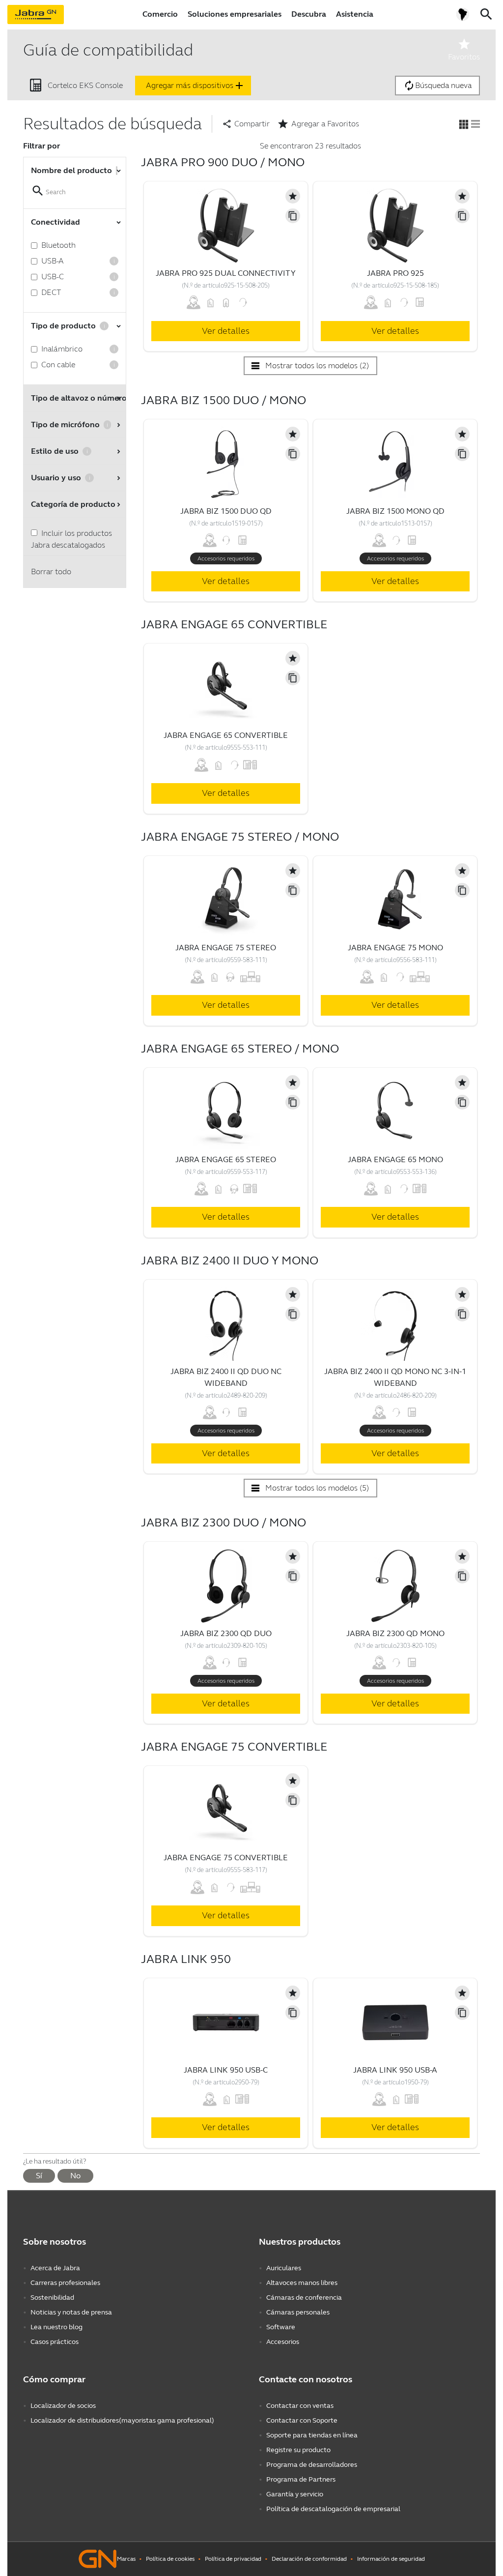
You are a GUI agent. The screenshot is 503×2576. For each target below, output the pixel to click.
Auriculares (284, 2268)
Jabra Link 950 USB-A (395, 2070)
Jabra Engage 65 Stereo (226, 1159)
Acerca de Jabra (55, 2268)
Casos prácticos (55, 2342)
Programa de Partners (301, 2479)
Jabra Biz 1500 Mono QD (395, 511)
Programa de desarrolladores (312, 2465)
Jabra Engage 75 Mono (395, 948)
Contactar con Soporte (302, 2420)
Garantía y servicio (295, 2494)
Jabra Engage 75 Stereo (226, 948)
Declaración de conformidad (309, 2559)
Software (281, 2327)
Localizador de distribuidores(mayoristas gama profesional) (122, 2420)
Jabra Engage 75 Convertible (226, 1858)
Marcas (126, 2559)
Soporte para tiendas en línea (312, 2435)
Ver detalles (226, 331)
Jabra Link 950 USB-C (226, 2070)
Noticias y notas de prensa (71, 2312)
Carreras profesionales (65, 2283)
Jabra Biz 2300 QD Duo (226, 1633)
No (75, 2176)
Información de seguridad (391, 2559)
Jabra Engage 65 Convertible (226, 735)
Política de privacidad (233, 2559)
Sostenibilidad (52, 2298)
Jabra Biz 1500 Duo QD (226, 511)
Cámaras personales (298, 2312)
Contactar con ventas (300, 2406)
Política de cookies (170, 2559)
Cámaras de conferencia (304, 2298)
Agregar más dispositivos (196, 86)
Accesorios (283, 2342)
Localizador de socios (63, 2406)
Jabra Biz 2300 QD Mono (395, 1633)
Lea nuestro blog (56, 2327)
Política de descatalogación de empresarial (333, 2509)
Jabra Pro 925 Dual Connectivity (226, 273)
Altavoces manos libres (302, 2283)
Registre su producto (298, 2450)
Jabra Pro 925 (395, 273)
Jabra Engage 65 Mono (395, 1159)
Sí (39, 2176)
